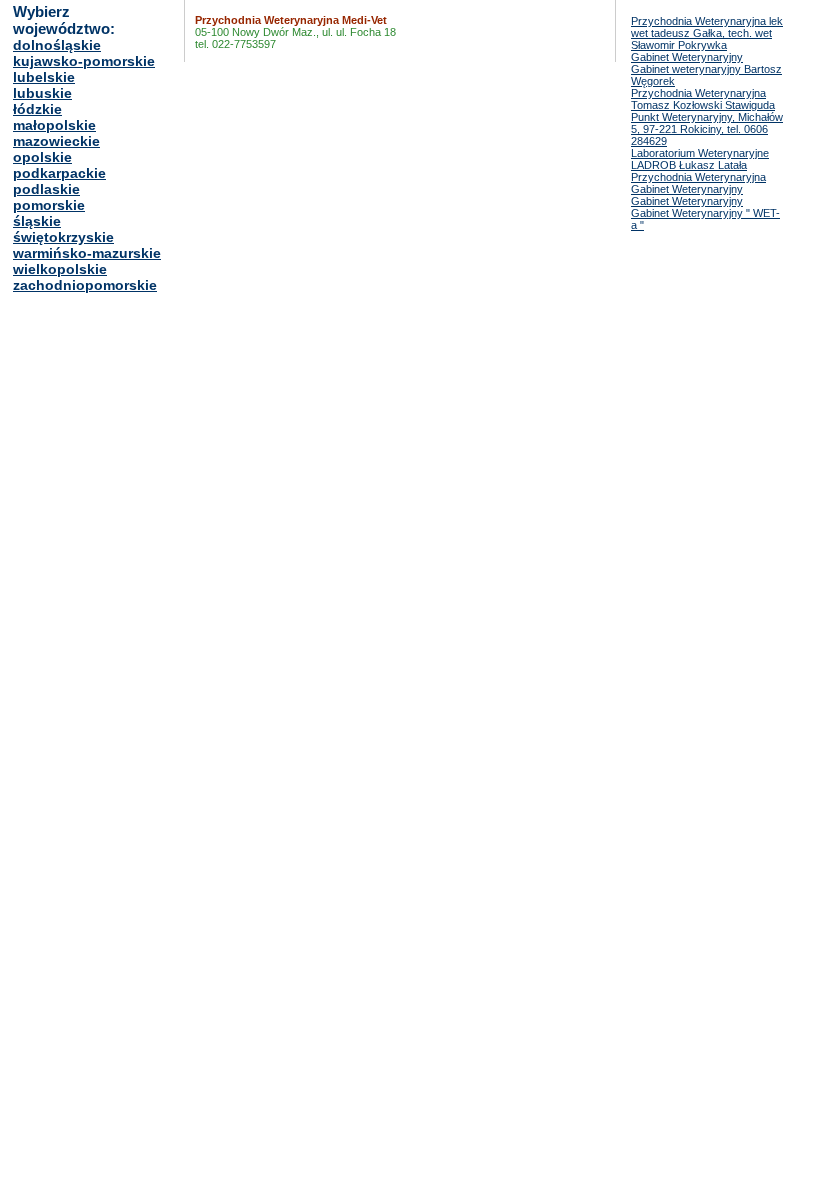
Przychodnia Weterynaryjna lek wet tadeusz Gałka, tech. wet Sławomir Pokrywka (707, 33)
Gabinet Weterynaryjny (687, 57)
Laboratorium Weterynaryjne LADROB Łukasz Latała (700, 159)
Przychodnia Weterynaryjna (698, 177)
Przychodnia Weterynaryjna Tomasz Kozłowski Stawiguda (703, 99)
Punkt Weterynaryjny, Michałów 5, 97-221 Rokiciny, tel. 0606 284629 (707, 129)
